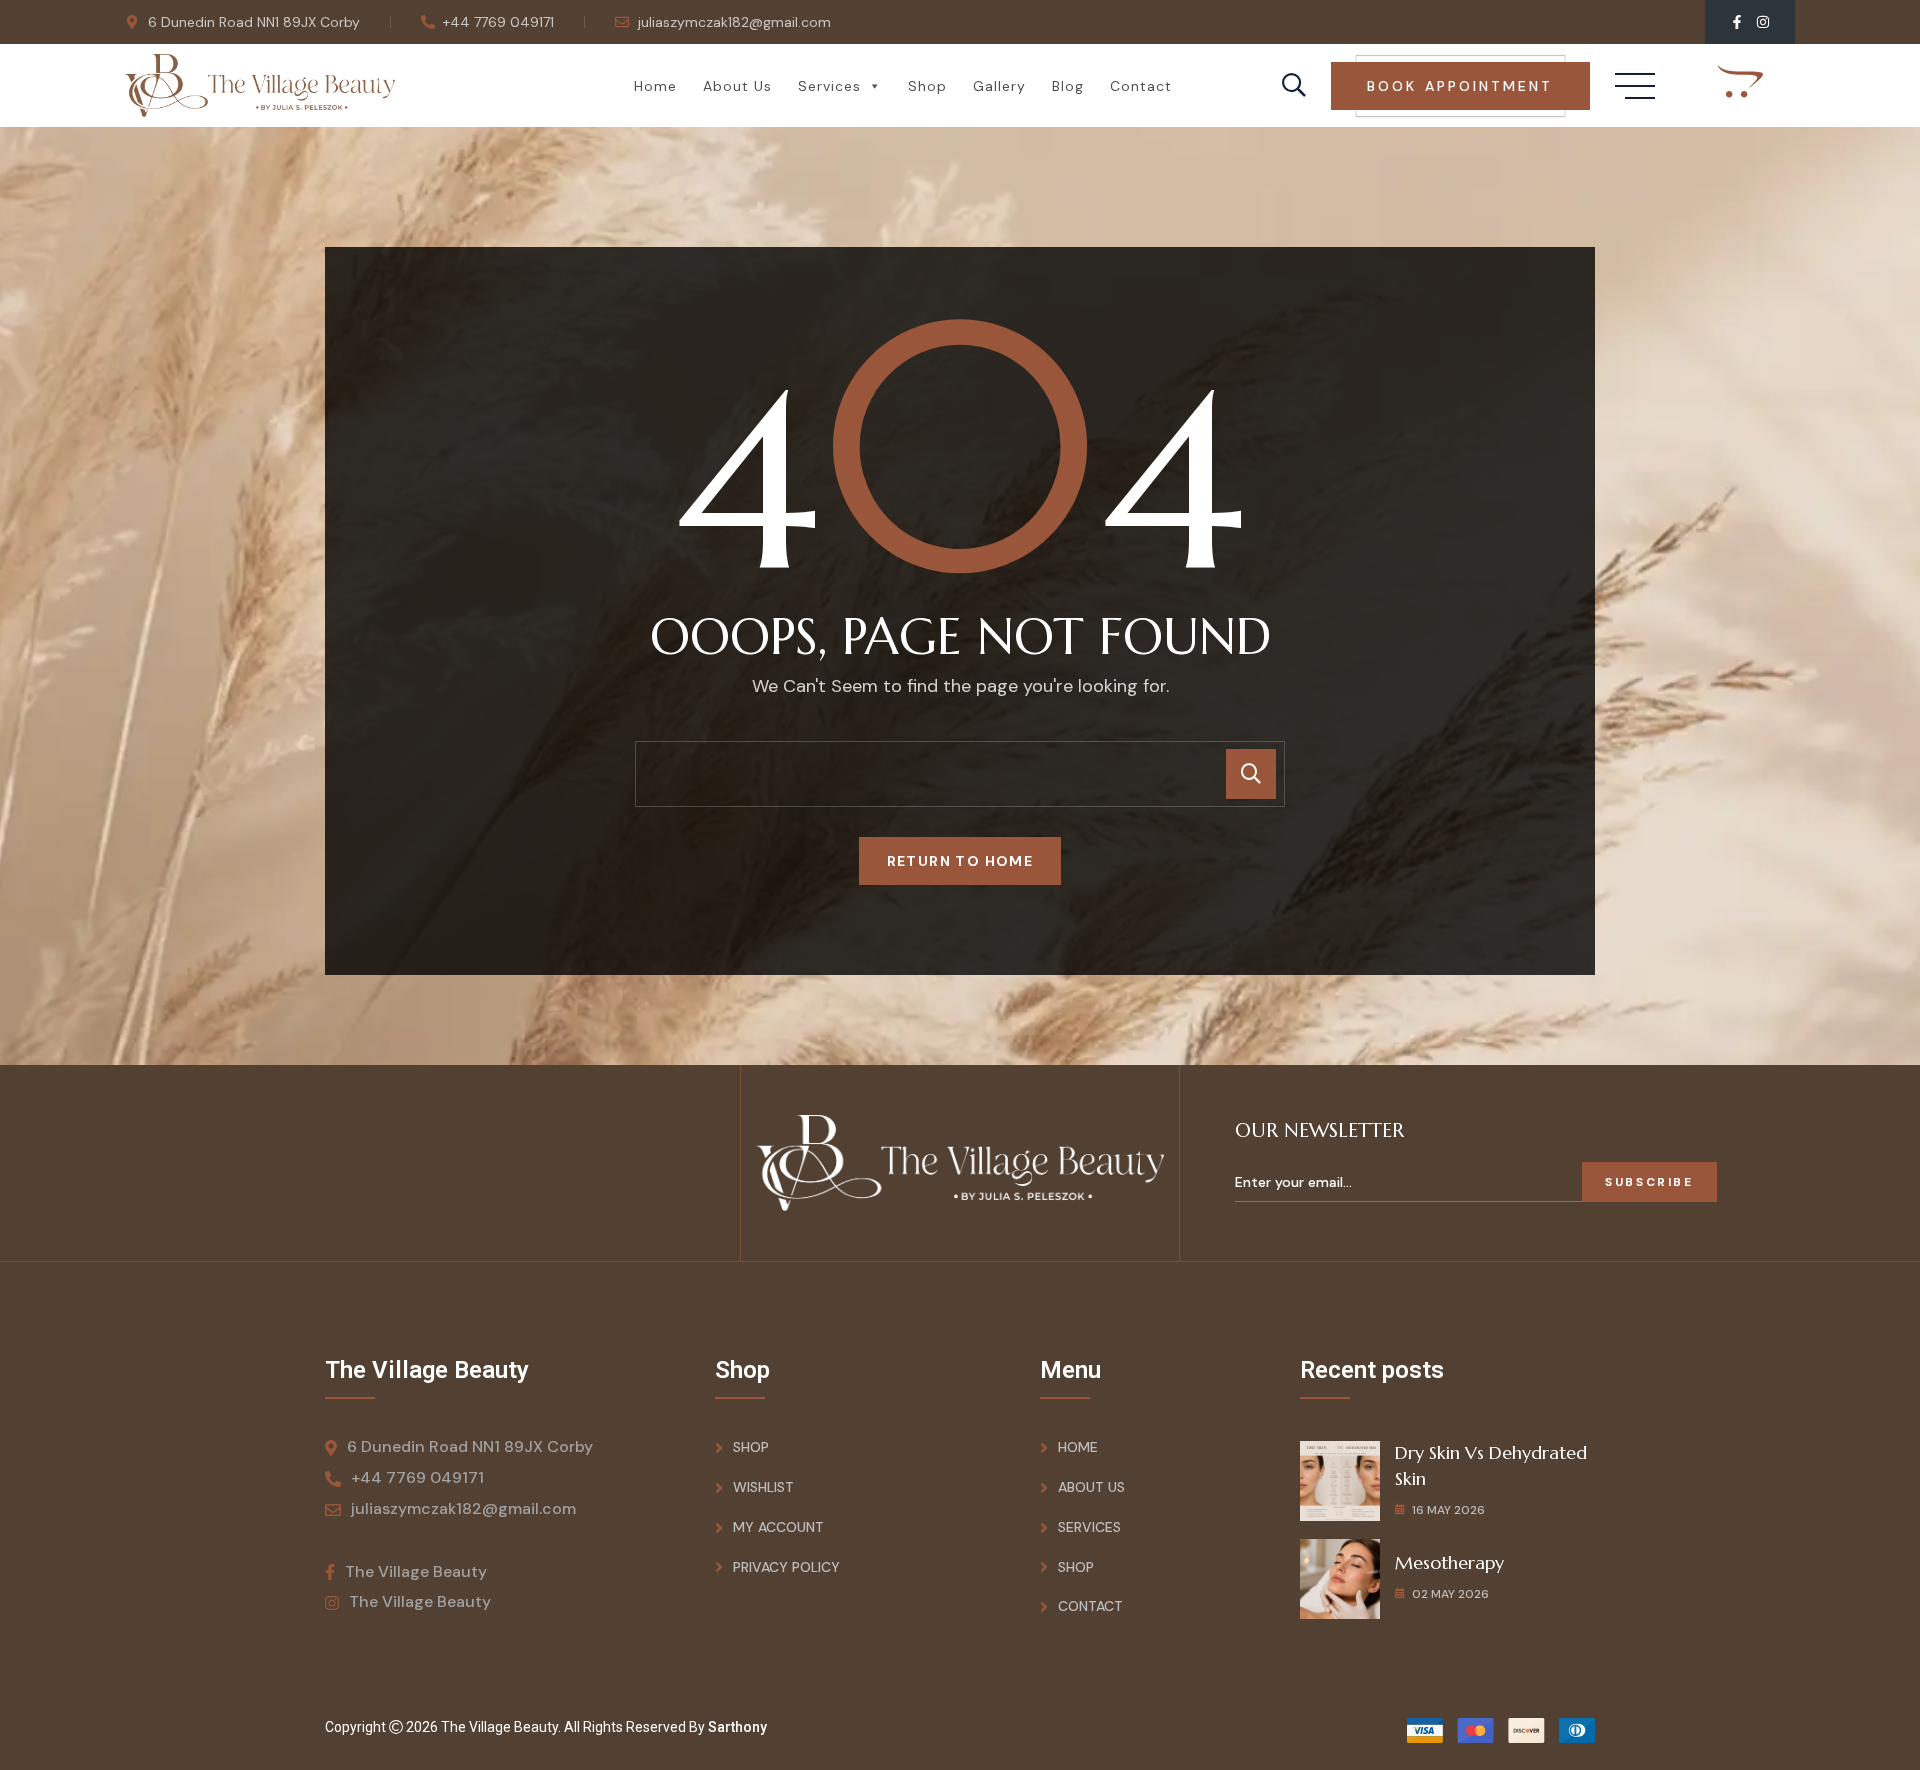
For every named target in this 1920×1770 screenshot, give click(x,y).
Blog (1068, 86)
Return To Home (960, 861)
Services (829, 86)
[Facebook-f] (1737, 22)
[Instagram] (1763, 22)
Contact (1141, 86)
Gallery (999, 86)
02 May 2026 (1450, 1594)
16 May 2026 (1448, 1510)
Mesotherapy (1449, 1562)
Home (655, 86)
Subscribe (1649, 1182)
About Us (737, 86)
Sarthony (737, 1727)
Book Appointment (1460, 86)
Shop (927, 86)
